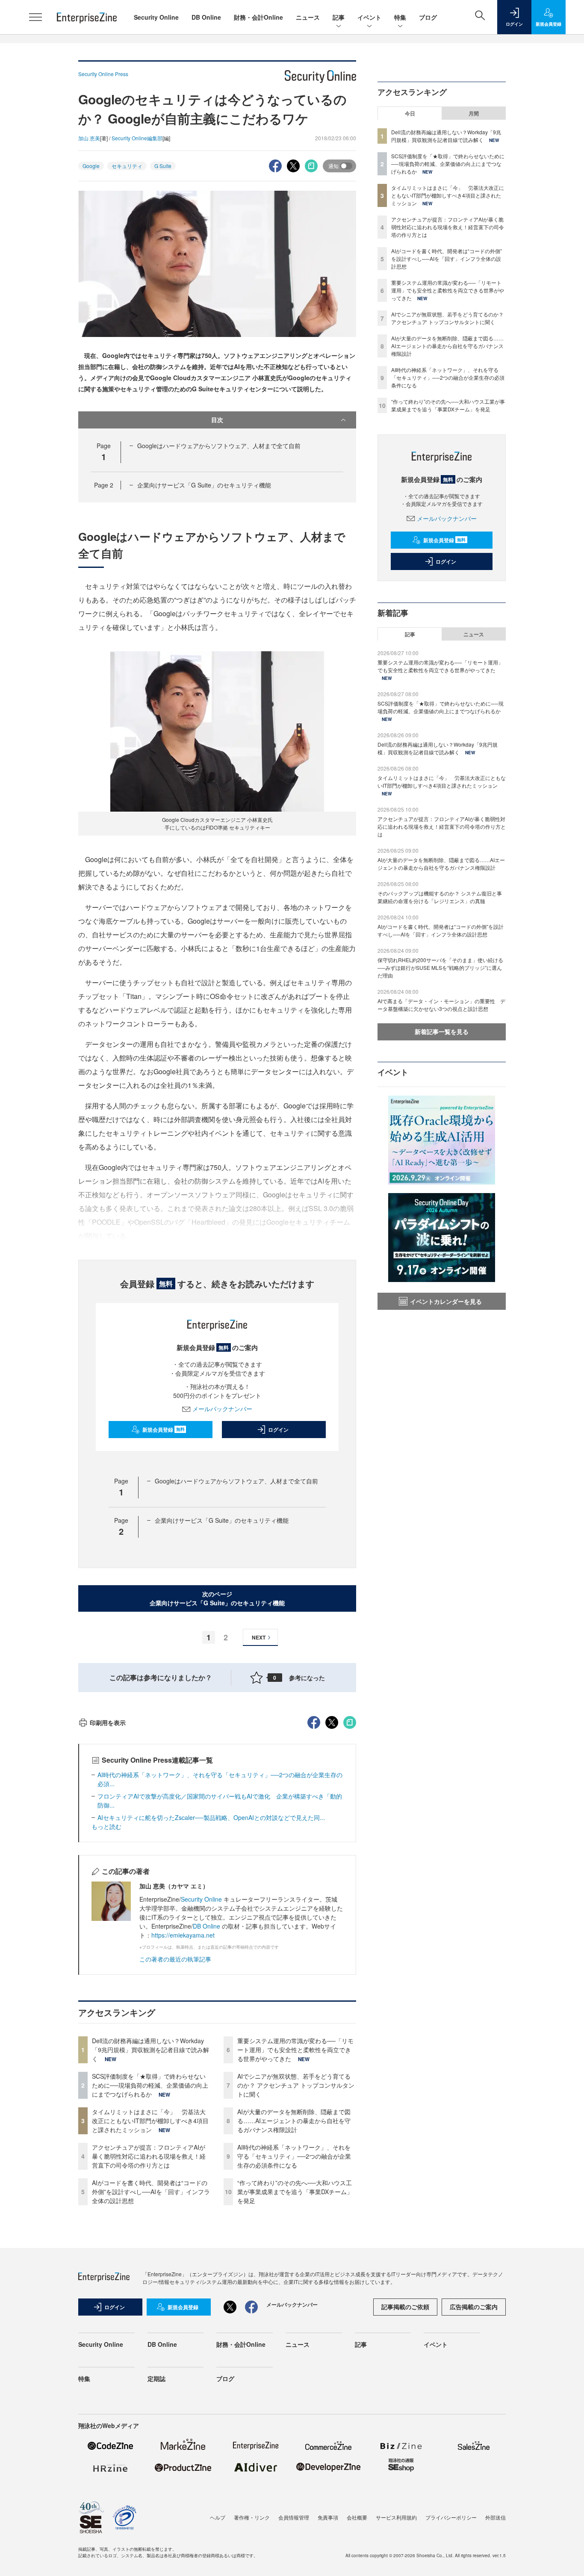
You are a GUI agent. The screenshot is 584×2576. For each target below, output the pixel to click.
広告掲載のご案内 (474, 2307)
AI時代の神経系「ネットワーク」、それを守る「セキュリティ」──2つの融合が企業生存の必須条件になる (294, 2156)
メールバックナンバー (222, 1409)
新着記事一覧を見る (442, 1031)
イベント (369, 17)
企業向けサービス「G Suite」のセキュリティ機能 (204, 485)
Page (104, 485)
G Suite (163, 166)
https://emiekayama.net (183, 1935)
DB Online (206, 17)
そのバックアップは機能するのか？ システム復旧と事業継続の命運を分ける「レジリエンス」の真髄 (440, 897)
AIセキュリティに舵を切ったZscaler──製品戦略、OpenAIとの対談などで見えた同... (211, 1817)
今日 (410, 113)
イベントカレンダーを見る (446, 1301)
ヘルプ (218, 2517)
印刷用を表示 (108, 1722)
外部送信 (496, 2517)
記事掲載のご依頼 (405, 2307)
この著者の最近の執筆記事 (175, 1959)
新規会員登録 (164, 1430)
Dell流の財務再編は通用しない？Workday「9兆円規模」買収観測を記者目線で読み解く (150, 2050)
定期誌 (156, 2378)
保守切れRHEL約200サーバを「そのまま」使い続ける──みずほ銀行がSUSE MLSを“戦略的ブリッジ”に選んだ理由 (440, 967)
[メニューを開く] (35, 17)
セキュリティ (127, 166)
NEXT (259, 1637)
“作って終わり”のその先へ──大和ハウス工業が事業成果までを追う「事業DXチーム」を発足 (295, 2192)
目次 (217, 419)
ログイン (278, 1430)
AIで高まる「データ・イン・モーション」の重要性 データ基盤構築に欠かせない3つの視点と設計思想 (441, 1005)
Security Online (156, 17)
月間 (474, 113)
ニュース (308, 17)
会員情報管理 (294, 2517)
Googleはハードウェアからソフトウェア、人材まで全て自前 (219, 446)
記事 (339, 17)
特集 (400, 17)
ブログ (428, 17)
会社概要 (357, 2517)
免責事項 (328, 2517)
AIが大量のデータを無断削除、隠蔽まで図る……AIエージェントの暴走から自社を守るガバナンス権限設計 (294, 2121)
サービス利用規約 (396, 2517)
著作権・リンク (252, 2517)
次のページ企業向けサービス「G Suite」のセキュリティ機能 (217, 1598)
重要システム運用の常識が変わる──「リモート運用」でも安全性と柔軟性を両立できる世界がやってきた (295, 2050)
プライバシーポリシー (451, 2517)
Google (91, 166)
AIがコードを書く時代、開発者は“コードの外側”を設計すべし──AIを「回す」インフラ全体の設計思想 (151, 2192)
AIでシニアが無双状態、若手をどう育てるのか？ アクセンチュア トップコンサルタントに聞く (296, 2085)
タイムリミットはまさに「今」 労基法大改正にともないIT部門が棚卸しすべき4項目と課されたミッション (150, 2121)
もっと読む (106, 1826)
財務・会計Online (258, 17)
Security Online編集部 (137, 138)
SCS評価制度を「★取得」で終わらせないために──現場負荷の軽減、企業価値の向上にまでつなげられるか (150, 2085)
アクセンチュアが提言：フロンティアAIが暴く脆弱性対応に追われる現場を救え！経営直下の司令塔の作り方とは (149, 2156)
